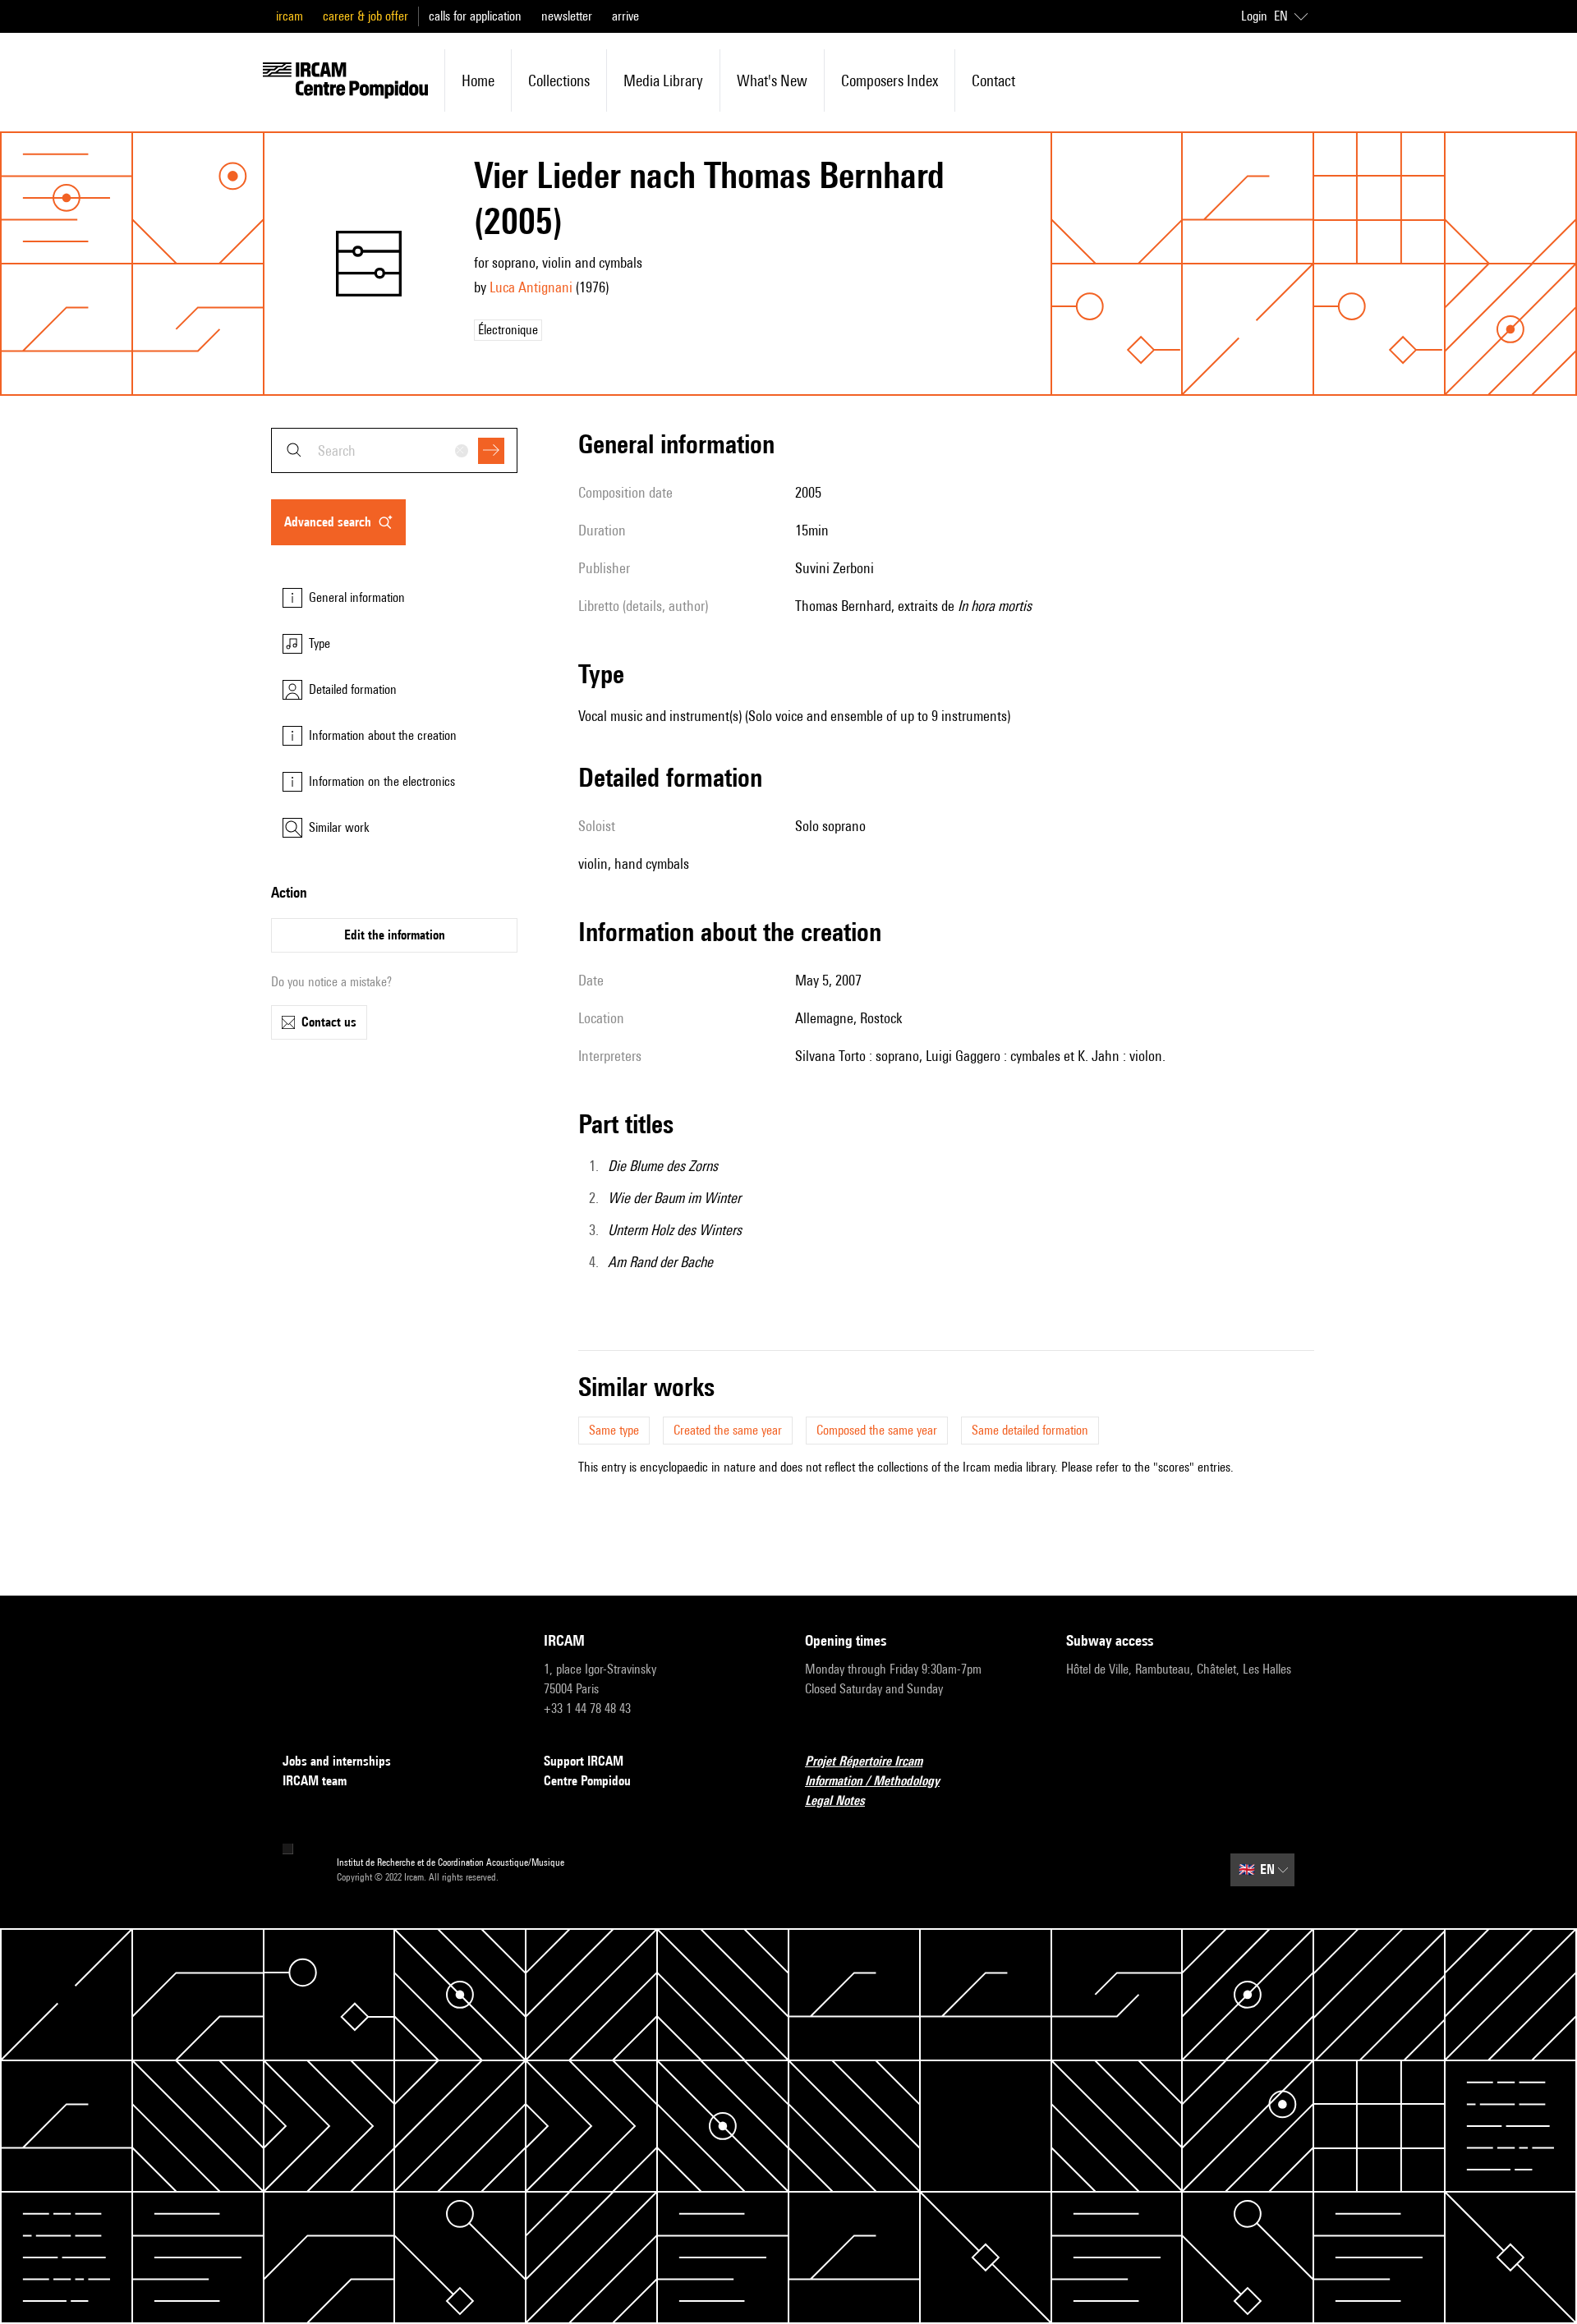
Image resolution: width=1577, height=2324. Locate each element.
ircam (290, 16)
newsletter (567, 16)
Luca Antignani (531, 287)
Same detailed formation (1030, 1430)
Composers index (890, 80)
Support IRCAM (584, 1761)
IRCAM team (315, 1781)
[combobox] (394, 450)
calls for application (475, 16)
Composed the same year (877, 1430)
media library (663, 80)
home (478, 80)
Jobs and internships (337, 1761)
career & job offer (366, 16)
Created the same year (728, 1430)
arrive (625, 16)
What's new (772, 80)
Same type (614, 1430)
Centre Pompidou (587, 1781)
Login (1254, 16)
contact (993, 80)
